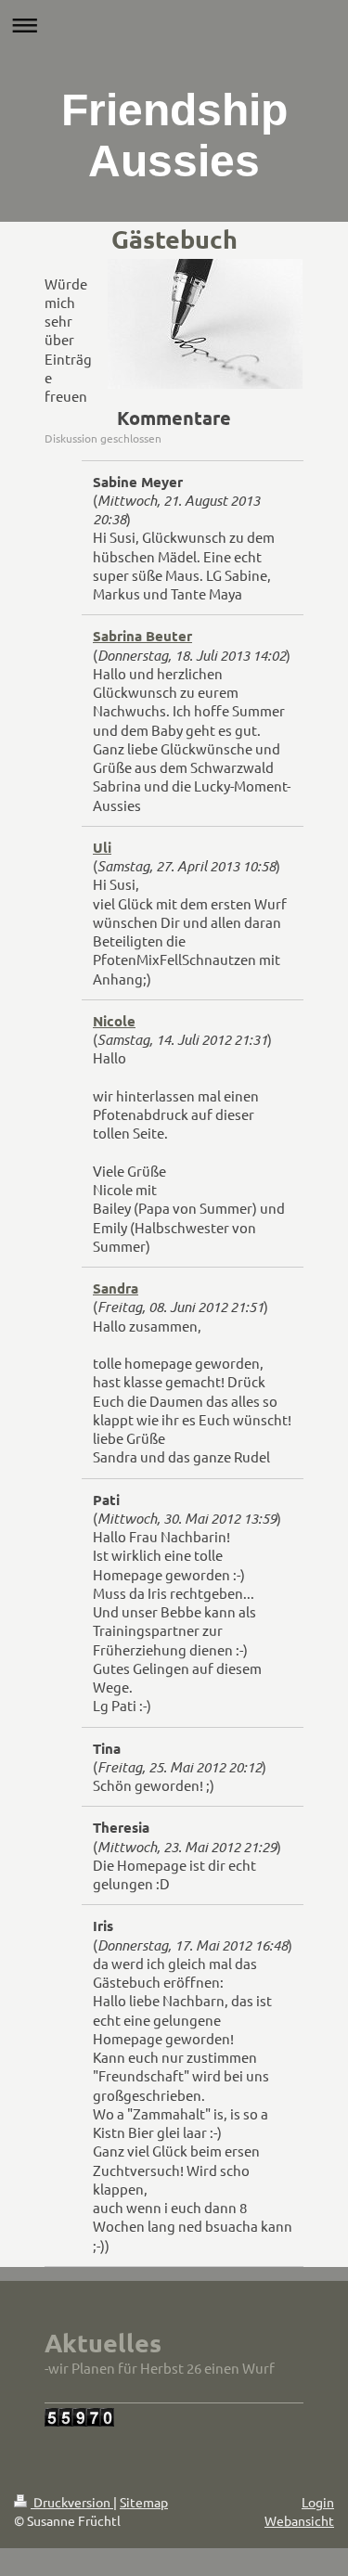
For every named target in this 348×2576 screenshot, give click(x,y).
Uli (102, 847)
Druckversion (72, 2502)
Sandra (116, 1288)
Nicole (114, 1021)
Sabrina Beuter (142, 636)
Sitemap (144, 2502)
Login (318, 2502)
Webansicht (299, 2520)
